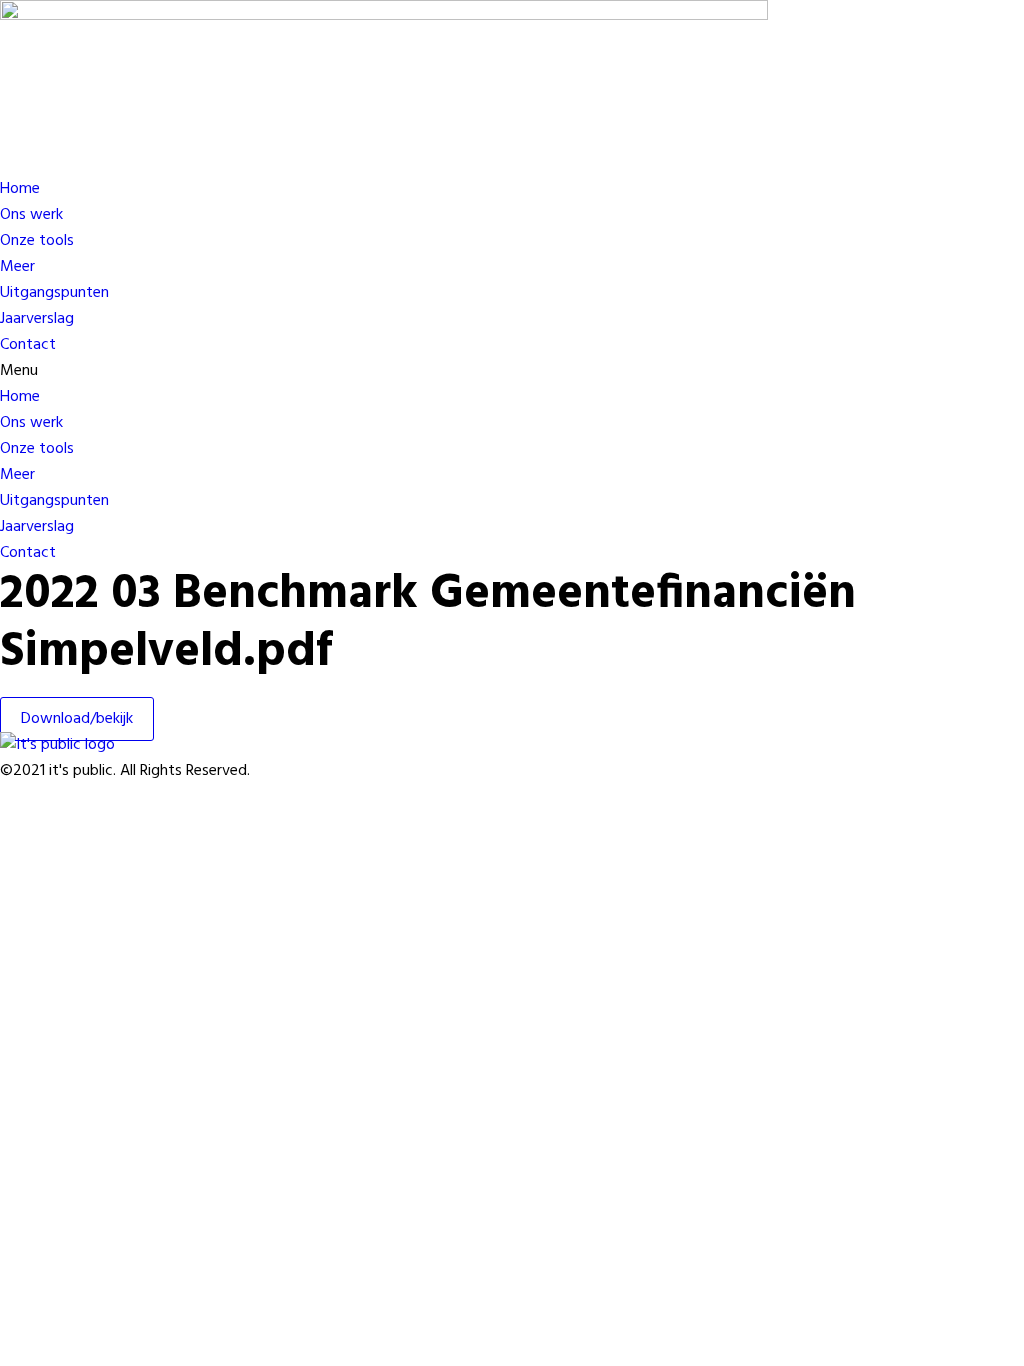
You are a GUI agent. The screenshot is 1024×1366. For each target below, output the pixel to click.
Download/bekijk (77, 719)
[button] (480, 371)
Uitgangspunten (54, 293)
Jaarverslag (37, 319)
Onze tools (37, 241)
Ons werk (31, 215)
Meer (17, 267)
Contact (28, 345)
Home (20, 189)
